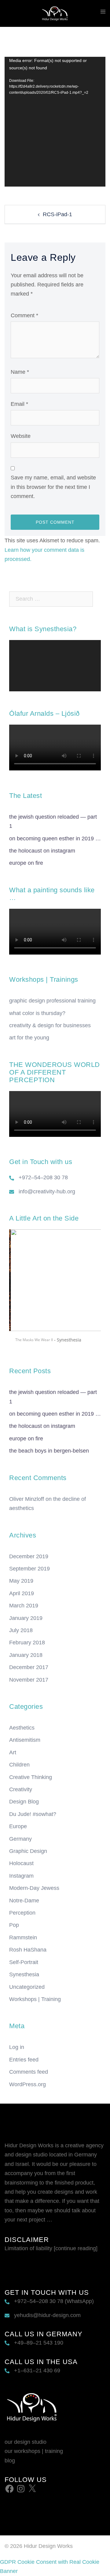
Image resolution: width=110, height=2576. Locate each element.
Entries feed (24, 2060)
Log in (17, 2047)
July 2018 (21, 1630)
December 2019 (29, 1556)
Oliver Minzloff (27, 1499)
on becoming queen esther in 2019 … (55, 839)
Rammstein (23, 1937)
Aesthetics (22, 1728)
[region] (55, 1289)
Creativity (21, 1789)
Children (19, 1765)
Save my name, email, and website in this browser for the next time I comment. (53, 487)
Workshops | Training (35, 1999)
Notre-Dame (24, 1901)
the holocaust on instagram (42, 851)
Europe (18, 1826)
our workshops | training (34, 2451)
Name (20, 372)
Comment (24, 315)
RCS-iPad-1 (57, 214)
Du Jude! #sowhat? (33, 1814)
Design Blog (24, 1802)
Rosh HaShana (28, 1950)
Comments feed (29, 2072)
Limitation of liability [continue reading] (51, 2248)
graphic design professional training (52, 1001)
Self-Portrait (24, 1962)
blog (10, 2461)
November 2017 (29, 1680)
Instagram (21, 1876)
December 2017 (29, 1667)
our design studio (26, 2442)
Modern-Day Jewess (34, 1888)
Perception (22, 1913)
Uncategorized (27, 1987)
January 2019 (26, 1618)
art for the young (29, 1038)
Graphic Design (28, 1851)
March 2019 (24, 1606)
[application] (55, 122)
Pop (14, 1925)
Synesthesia (24, 1974)
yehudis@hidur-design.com (47, 2315)
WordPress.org (28, 2084)
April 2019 (22, 1593)
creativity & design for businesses (50, 1025)
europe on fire (26, 863)
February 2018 (27, 1643)
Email (19, 404)
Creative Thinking (31, 1777)
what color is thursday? (37, 1013)
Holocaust (21, 1863)
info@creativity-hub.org (47, 1192)
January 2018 (26, 1655)
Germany (20, 1839)
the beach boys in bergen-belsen (49, 1451)
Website (21, 436)
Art (13, 1752)
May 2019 (21, 1581)
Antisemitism (25, 1740)
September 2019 (29, 1569)
